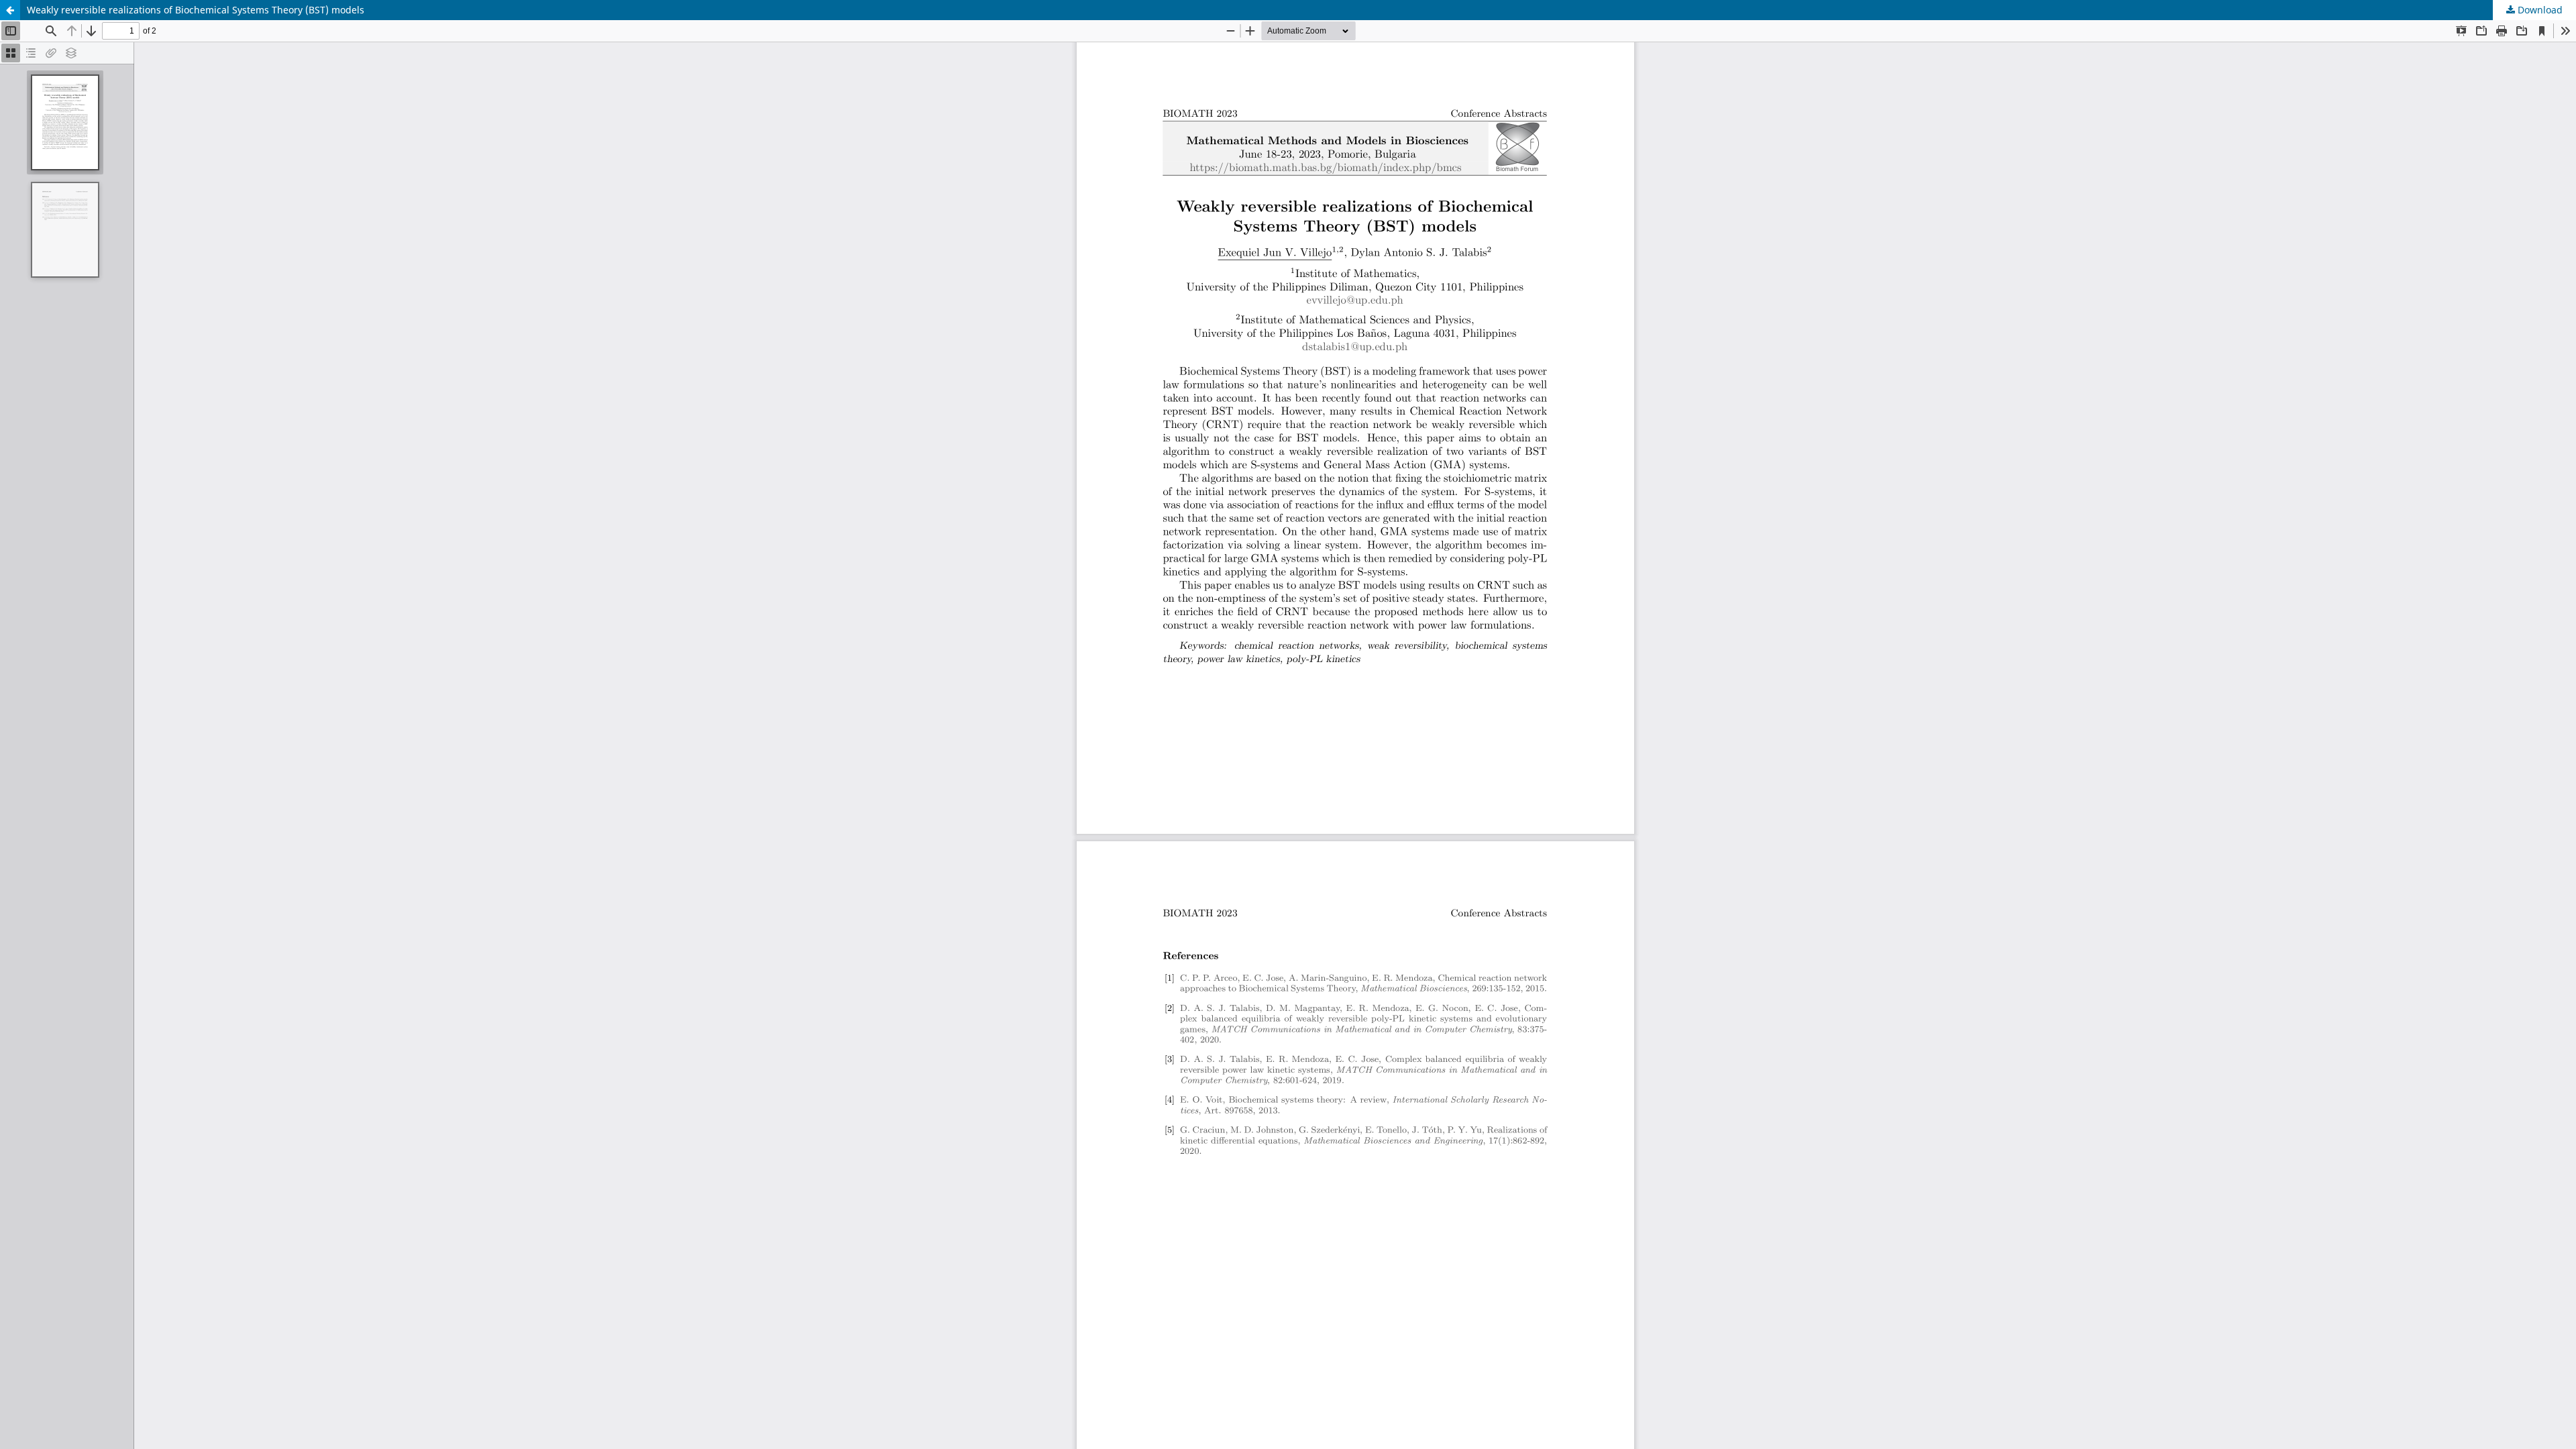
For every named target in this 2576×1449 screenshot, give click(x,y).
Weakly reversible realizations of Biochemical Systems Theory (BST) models (196, 10)
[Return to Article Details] (10, 10)
